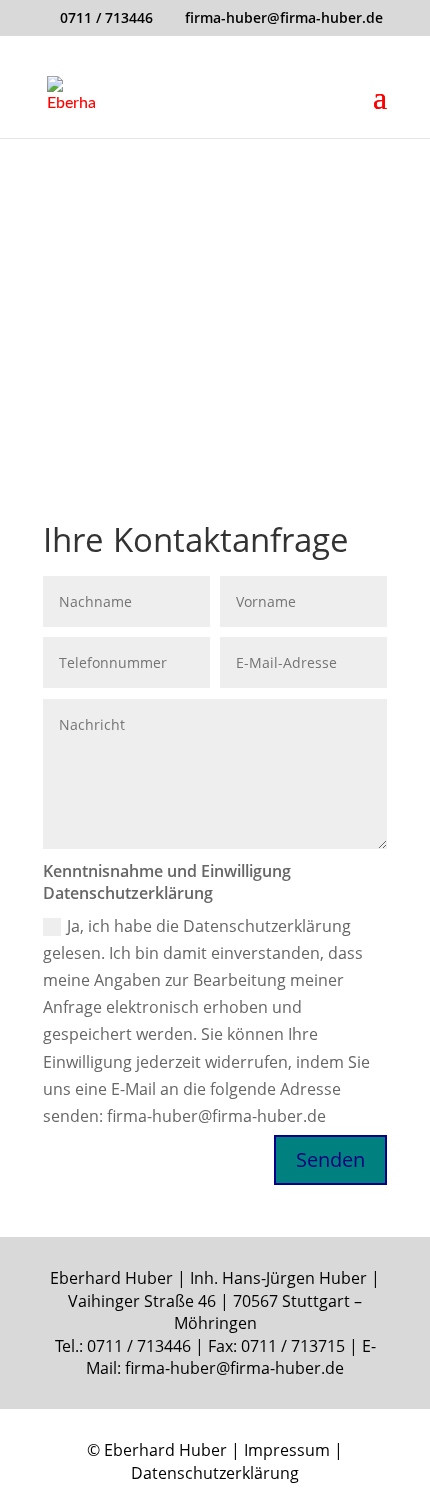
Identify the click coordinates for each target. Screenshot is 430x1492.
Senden (330, 1159)
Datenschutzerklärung (215, 1473)
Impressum (287, 1450)
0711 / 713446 (106, 17)
